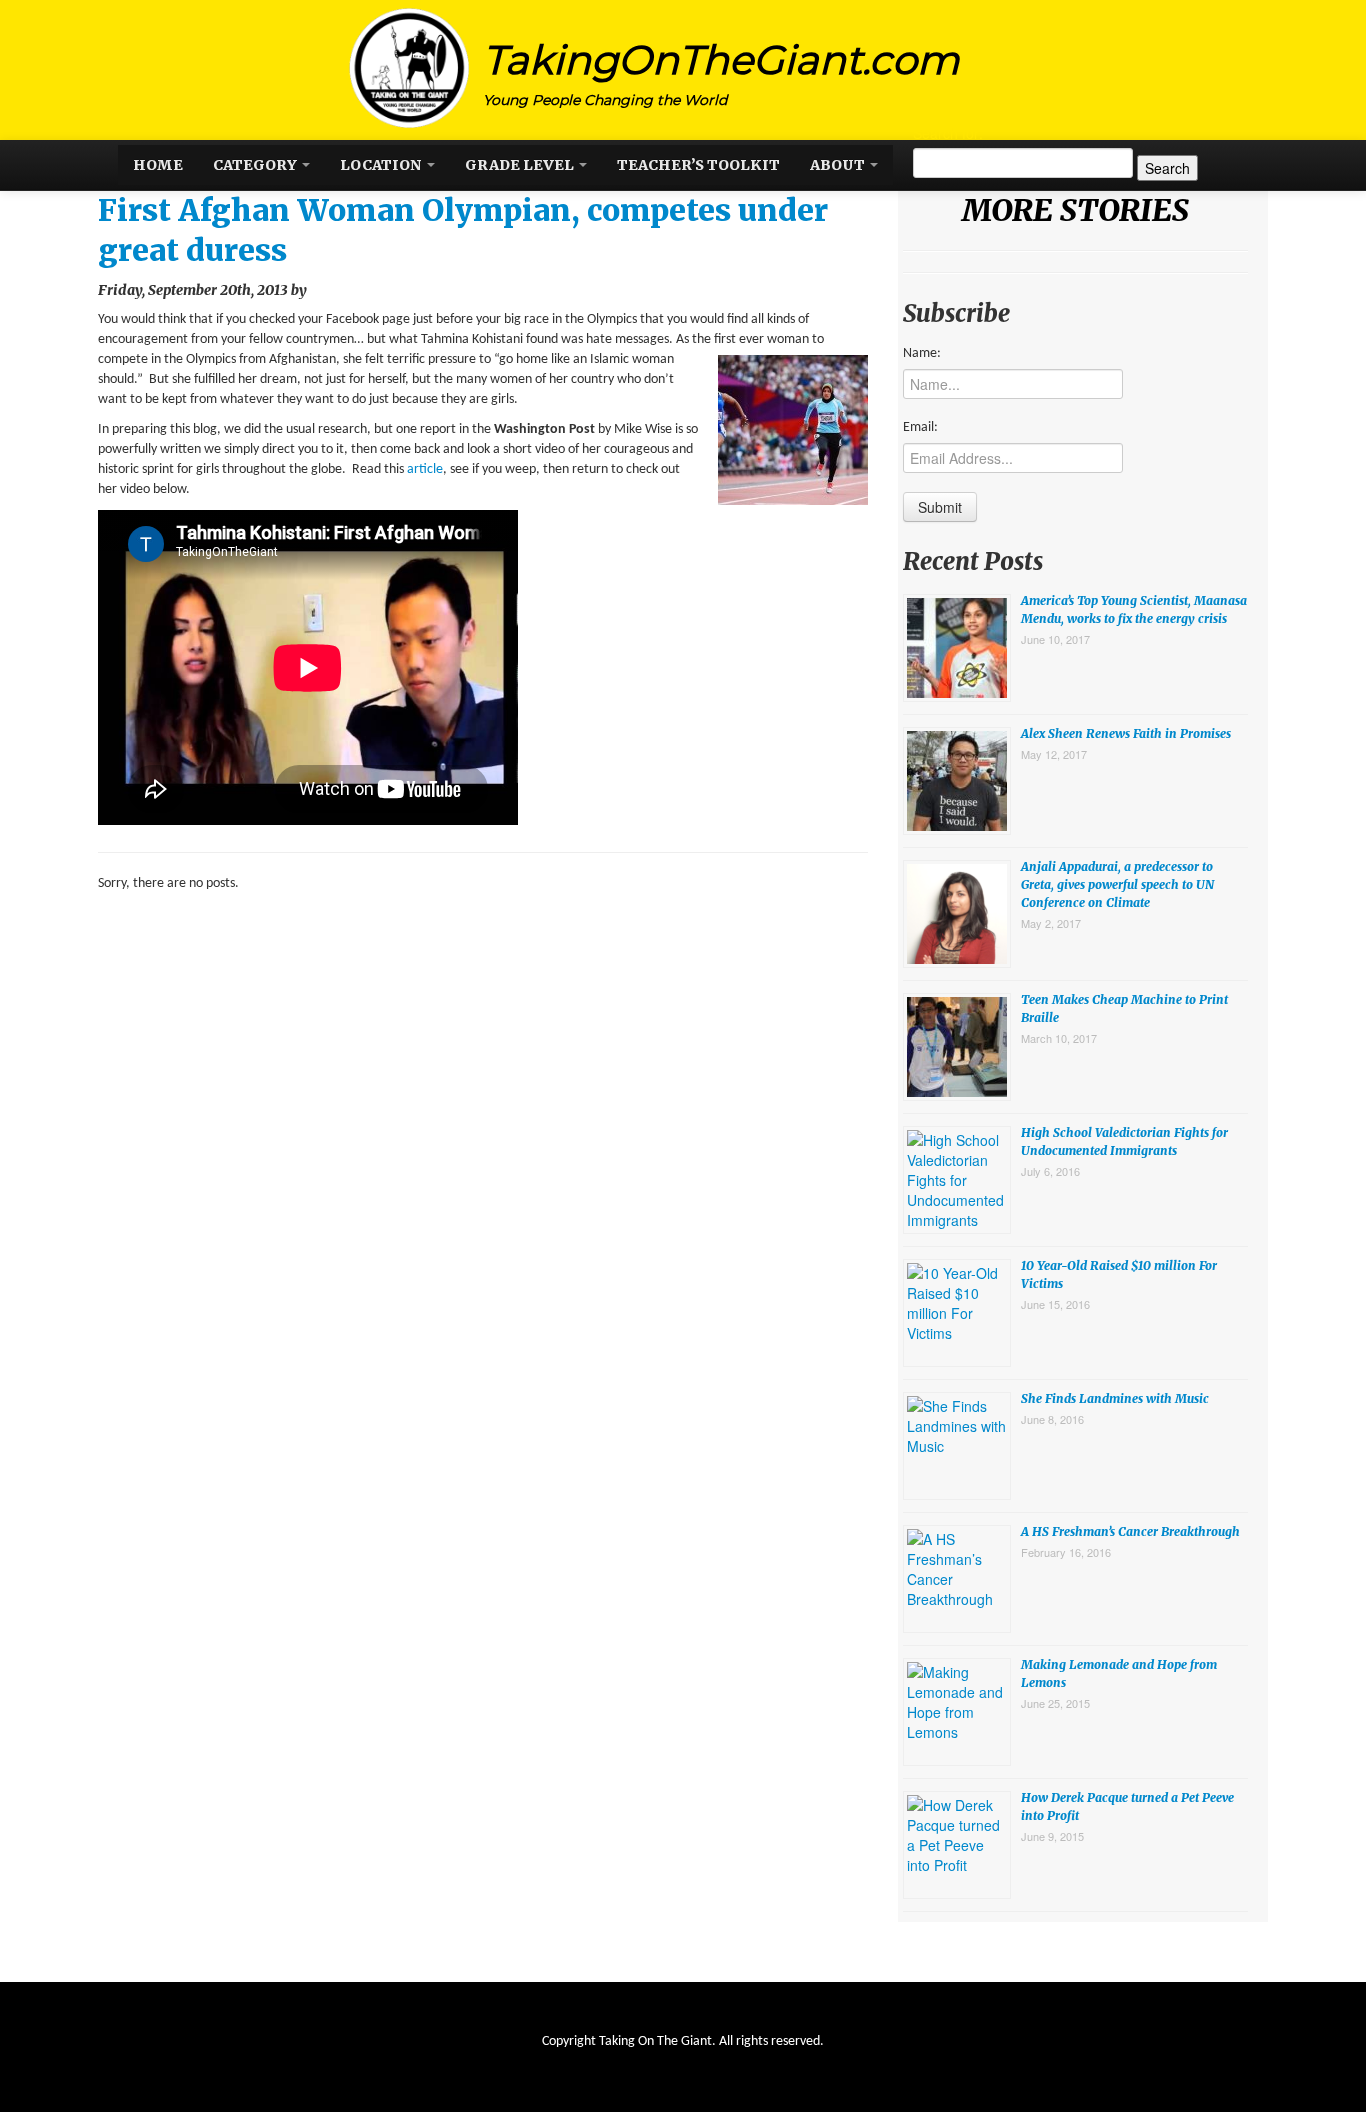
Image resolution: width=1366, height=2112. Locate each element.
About (839, 165)
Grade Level (521, 165)
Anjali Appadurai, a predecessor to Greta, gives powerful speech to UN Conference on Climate (1117, 884)
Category (256, 165)
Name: (922, 353)
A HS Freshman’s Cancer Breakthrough (1130, 1531)
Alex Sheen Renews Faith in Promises (1126, 733)
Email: (920, 427)
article (425, 469)
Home (158, 165)
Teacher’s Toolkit (698, 165)
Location (382, 165)
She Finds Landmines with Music (1115, 1398)
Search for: (948, 133)
